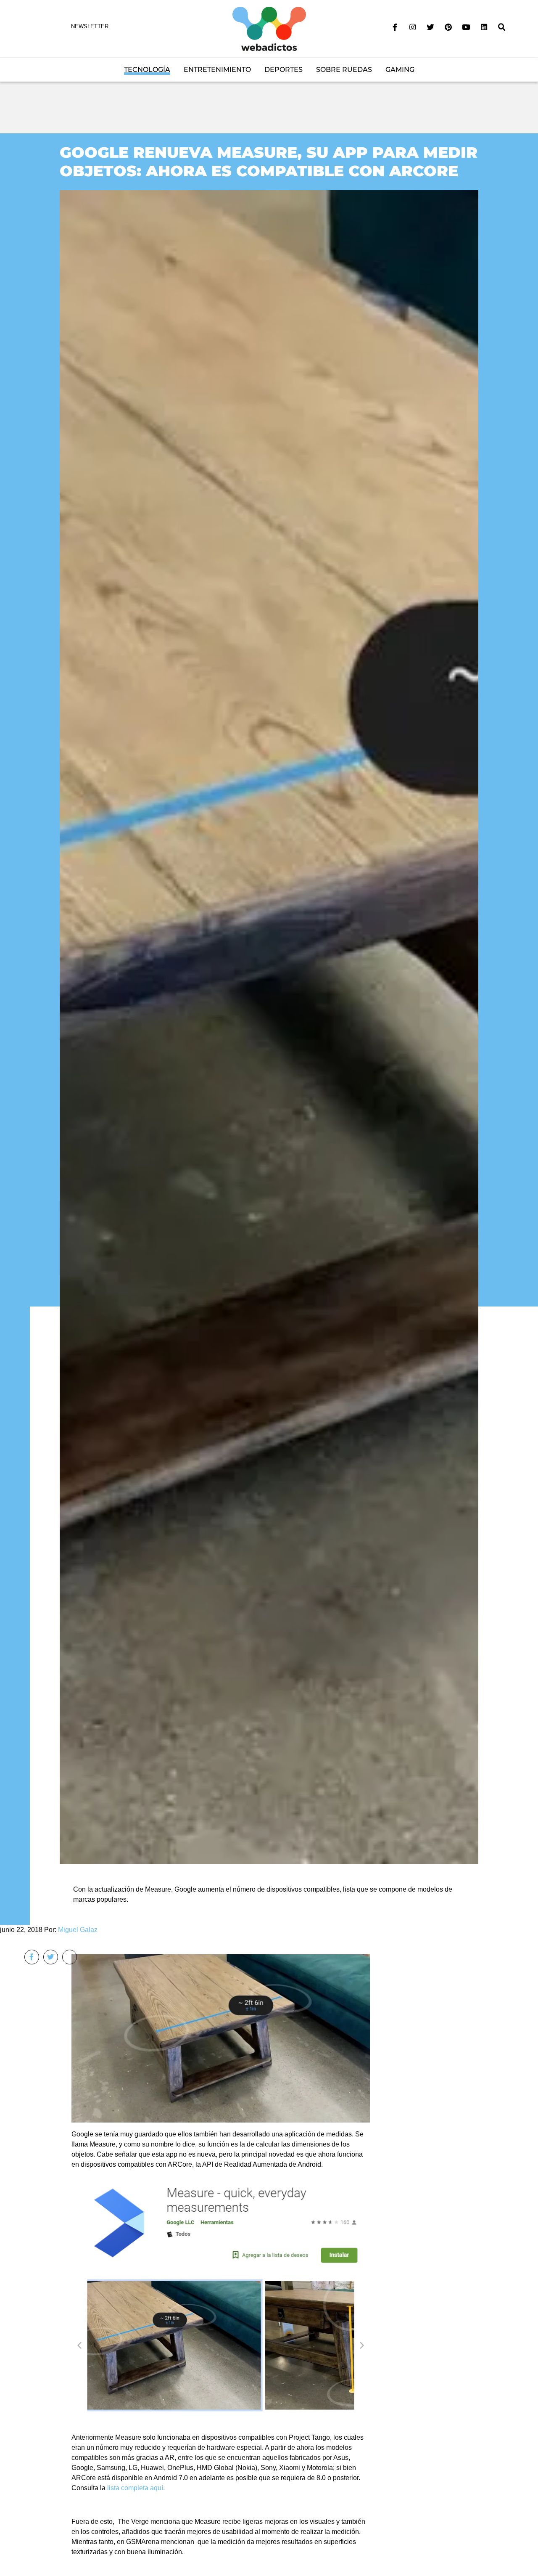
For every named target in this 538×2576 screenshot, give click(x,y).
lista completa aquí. (136, 2488)
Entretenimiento (217, 70)
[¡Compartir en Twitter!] (51, 1957)
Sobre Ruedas (344, 70)
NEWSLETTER (90, 26)
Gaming (400, 70)
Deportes (284, 70)
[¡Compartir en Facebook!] (32, 1957)
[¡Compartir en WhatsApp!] (70, 1957)
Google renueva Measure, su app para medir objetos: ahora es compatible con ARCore (269, 161)
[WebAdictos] (269, 28)
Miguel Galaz (78, 1930)
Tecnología (147, 70)
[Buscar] (502, 27)
